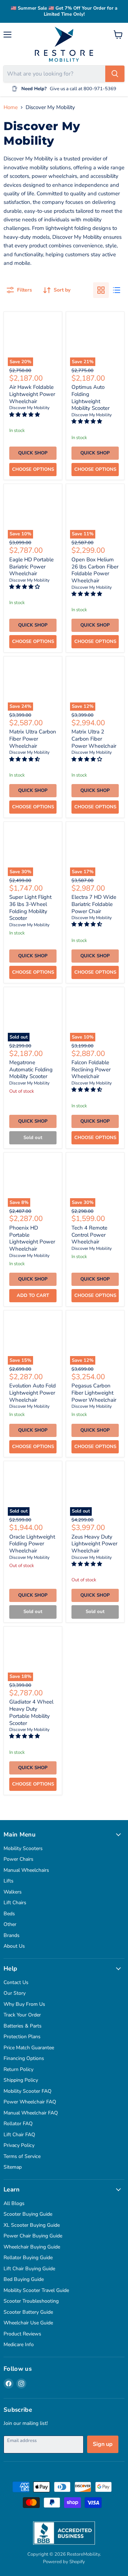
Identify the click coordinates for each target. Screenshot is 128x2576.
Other (10, 1924)
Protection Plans (22, 2037)
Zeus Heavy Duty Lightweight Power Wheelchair (94, 1544)
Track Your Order (22, 2015)
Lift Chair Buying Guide (29, 2269)
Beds (9, 1914)
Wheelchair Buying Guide (32, 2247)
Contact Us (16, 1982)
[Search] (115, 74)
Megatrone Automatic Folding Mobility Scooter (31, 1069)
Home (11, 107)
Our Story (15, 1993)
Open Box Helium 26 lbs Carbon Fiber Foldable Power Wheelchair (95, 570)
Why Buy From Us (24, 2004)
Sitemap (13, 2167)
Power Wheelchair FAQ (30, 2102)
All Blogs (14, 2203)
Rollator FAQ (18, 2124)
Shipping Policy (21, 2080)
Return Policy (18, 2069)
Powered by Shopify (64, 2562)
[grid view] (101, 290)
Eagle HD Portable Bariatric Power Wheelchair (31, 566)
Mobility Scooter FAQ (28, 2091)
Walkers (13, 1892)
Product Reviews (22, 2334)
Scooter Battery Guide (28, 2312)
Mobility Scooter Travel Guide (36, 2290)
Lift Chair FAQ (19, 2135)
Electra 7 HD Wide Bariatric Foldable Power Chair (94, 904)
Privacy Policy (19, 2145)
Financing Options (24, 2058)
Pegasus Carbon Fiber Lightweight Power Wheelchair (94, 1393)
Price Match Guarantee (29, 2048)
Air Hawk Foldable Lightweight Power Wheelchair (32, 394)
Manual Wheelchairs (26, 1870)
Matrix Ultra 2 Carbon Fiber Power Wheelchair (94, 739)
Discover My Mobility (29, 408)
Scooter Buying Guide (28, 2214)
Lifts (9, 1881)
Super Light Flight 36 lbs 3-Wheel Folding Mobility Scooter (30, 908)
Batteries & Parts (23, 2026)
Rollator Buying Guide (28, 2258)
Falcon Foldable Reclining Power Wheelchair (91, 1069)
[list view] (117, 290)
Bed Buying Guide (24, 2279)
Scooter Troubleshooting (31, 2301)
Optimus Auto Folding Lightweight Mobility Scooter (90, 398)
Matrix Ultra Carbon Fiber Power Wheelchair (33, 739)
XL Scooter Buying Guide (32, 2225)
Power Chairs (18, 1859)
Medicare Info (19, 2345)
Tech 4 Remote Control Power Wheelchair (89, 1235)
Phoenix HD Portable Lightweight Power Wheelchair (32, 1238)
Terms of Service (22, 2156)
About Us (14, 1946)
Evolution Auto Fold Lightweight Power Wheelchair (33, 1393)
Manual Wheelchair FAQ (31, 2113)
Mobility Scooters (23, 1848)
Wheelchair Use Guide (28, 2323)
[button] (25, 415)
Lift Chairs (15, 1903)
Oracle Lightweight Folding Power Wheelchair (32, 1544)
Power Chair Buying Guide (33, 2236)
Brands (12, 1935)
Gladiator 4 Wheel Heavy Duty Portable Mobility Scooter (31, 1712)
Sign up (103, 2444)
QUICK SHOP (33, 453)
